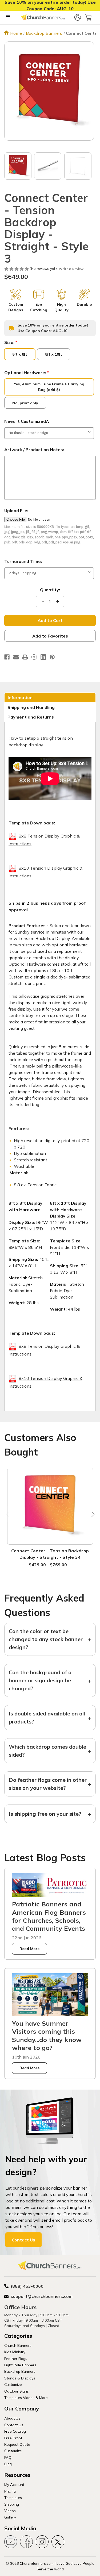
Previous (8, 1514)
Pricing (10, 2491)
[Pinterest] (52, 657)
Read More (29, 1949)
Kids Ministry (15, 2352)
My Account (14, 2484)
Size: (11, 342)
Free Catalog (15, 2431)
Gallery (10, 2517)
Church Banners (18, 2345)
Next (92, 1514)
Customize (13, 2384)
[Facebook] (7, 657)
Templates (13, 2498)
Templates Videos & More (26, 2398)
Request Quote (17, 2444)
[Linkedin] (43, 657)
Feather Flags (16, 2358)
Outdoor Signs (17, 2391)
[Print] (25, 657)
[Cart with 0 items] (88, 17)
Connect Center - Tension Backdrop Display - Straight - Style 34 (50, 1554)
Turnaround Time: (23, 561)
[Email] (16, 657)
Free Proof (13, 2438)
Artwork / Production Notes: (34, 450)
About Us (12, 2418)
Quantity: (50, 590)
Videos (10, 2511)
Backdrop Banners (20, 2371)
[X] (34, 657)
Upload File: (16, 510)
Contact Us (23, 2240)
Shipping (12, 2504)
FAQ (8, 2457)
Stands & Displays (20, 2378)
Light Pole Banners (20, 2365)
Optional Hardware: (27, 373)
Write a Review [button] (71, 269)
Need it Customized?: (27, 421)
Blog (8, 2464)
